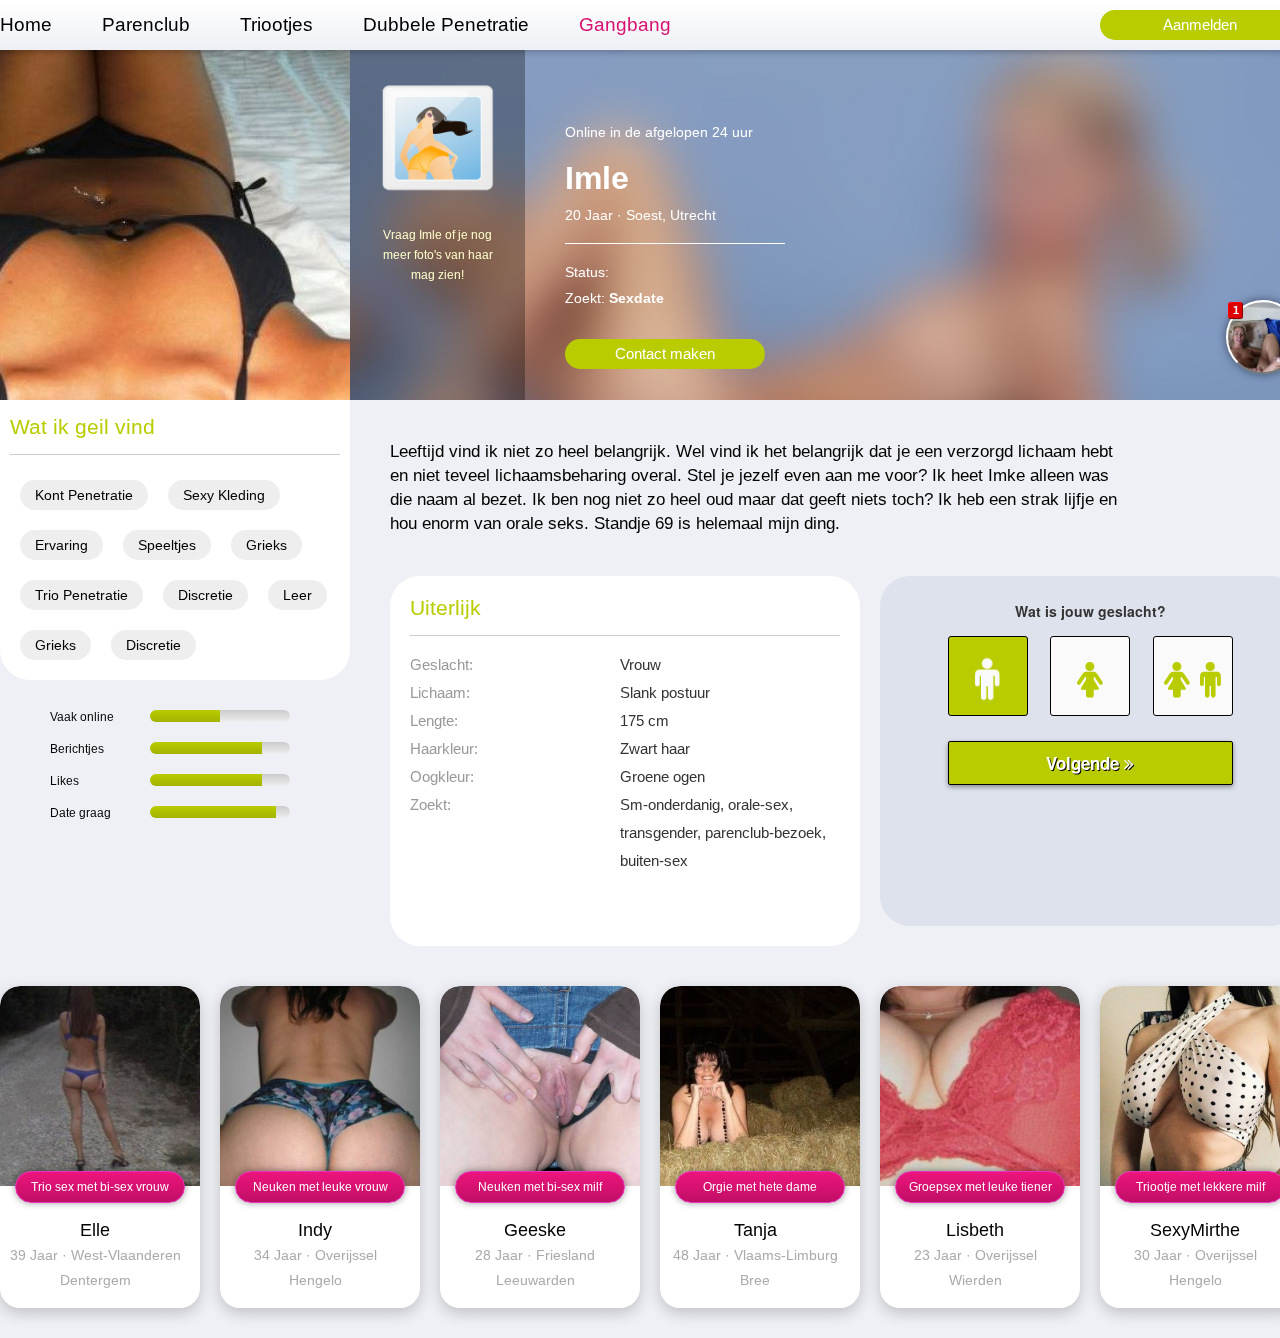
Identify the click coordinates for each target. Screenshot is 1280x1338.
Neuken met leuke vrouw (320, 1187)
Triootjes (276, 24)
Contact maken (665, 353)
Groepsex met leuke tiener (980, 1187)
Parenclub (146, 24)
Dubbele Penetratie (446, 24)
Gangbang (625, 24)
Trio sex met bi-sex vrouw (100, 1187)
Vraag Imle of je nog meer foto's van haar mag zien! (438, 255)
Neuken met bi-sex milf (540, 1187)
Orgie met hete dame (760, 1187)
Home (26, 24)
